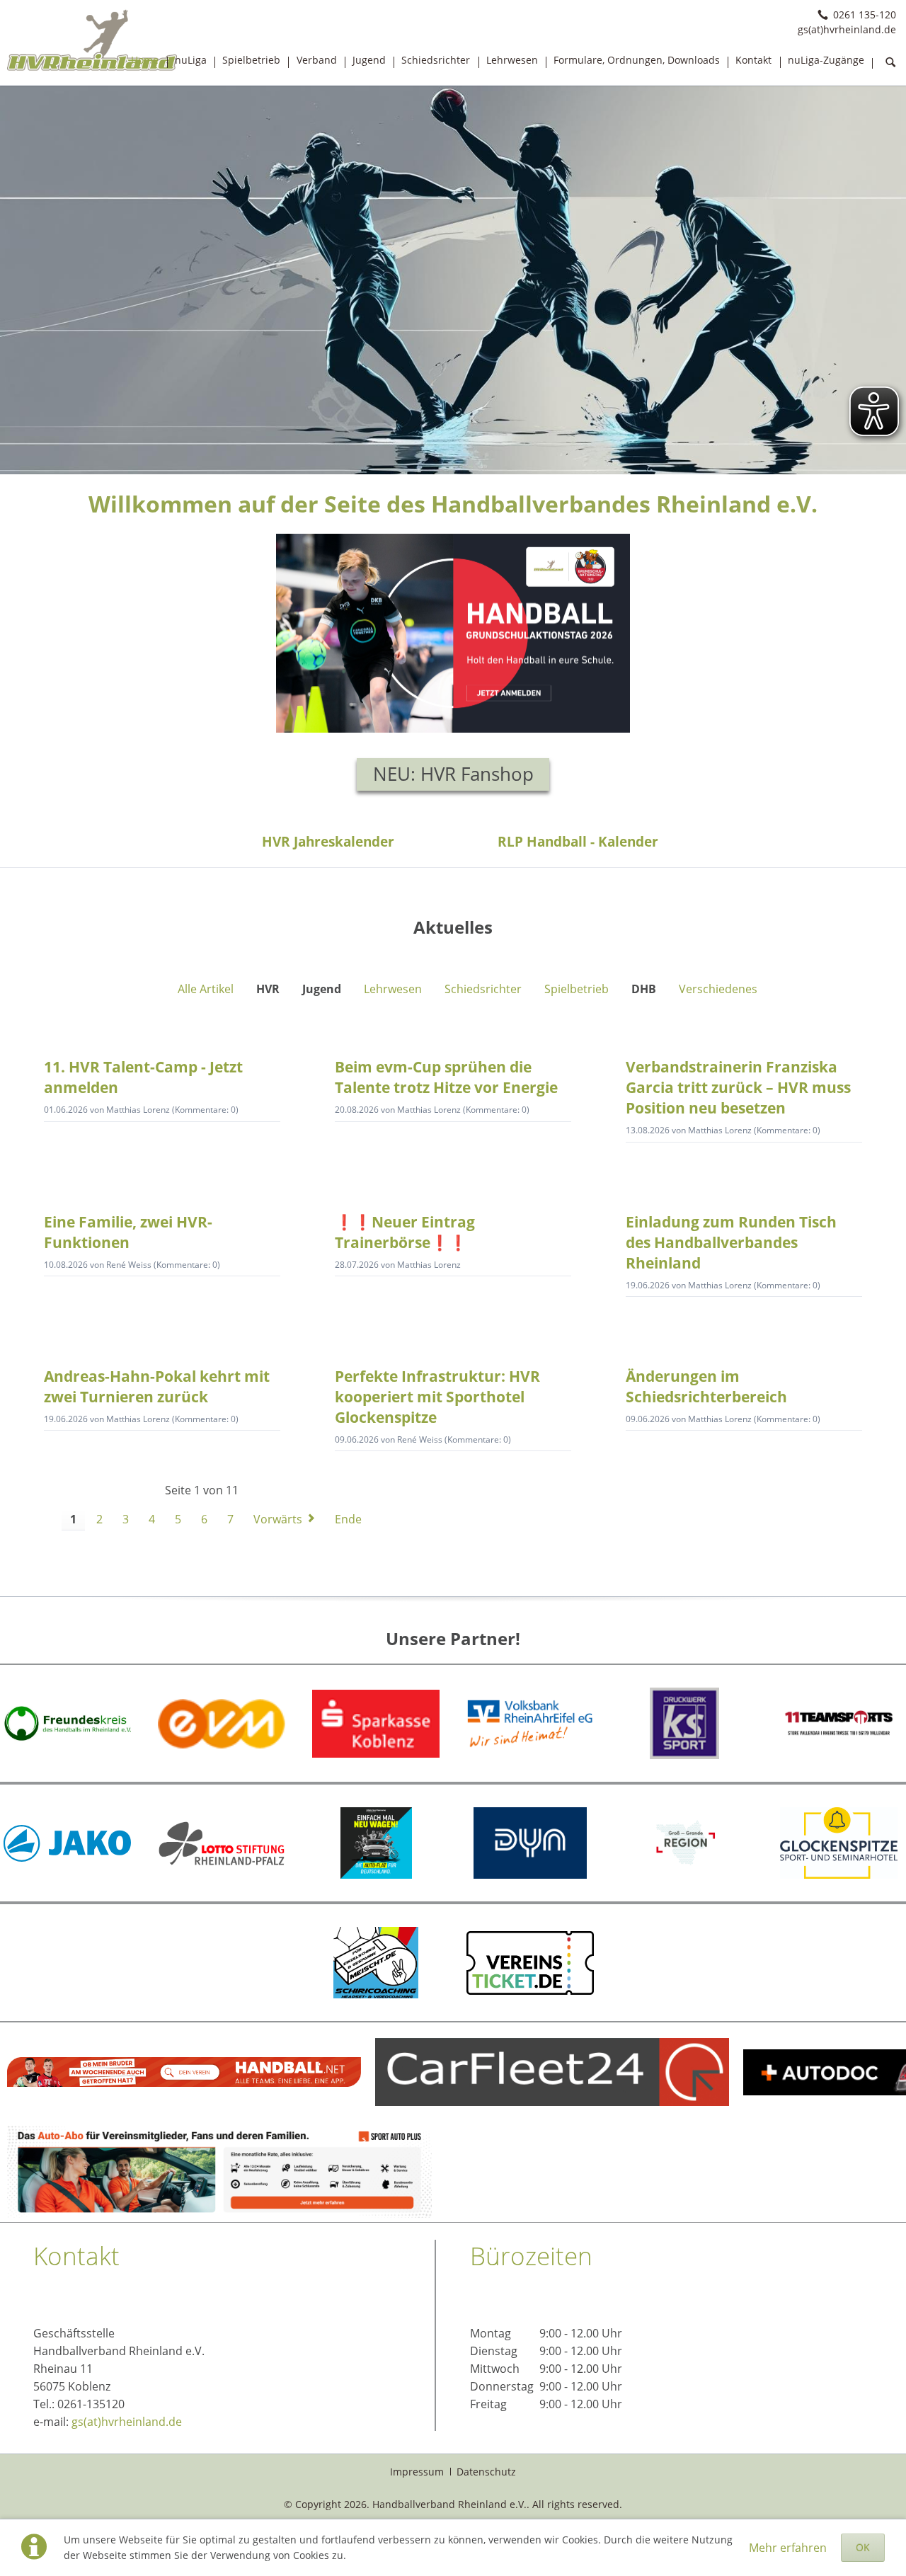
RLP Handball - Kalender (578, 841)
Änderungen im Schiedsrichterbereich (706, 1386)
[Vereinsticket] (530, 1963)
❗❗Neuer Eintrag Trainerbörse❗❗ (405, 1232)
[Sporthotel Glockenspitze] (839, 1843)
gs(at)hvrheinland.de (127, 2422)
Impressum (417, 2472)
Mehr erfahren (788, 2548)
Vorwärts (278, 1519)
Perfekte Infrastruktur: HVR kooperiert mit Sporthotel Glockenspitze (437, 1397)
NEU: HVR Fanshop (453, 774)
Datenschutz (486, 2472)
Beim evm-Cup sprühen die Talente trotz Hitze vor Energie (446, 1077)
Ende (348, 1519)
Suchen (890, 63)
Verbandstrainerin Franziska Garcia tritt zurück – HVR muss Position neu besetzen (738, 1087)
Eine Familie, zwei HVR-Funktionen (128, 1232)
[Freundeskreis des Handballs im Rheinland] (67, 1724)
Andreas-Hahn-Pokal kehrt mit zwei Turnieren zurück (157, 1386)
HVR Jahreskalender (328, 841)
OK (863, 2547)
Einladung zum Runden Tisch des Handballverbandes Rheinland (731, 1242)
